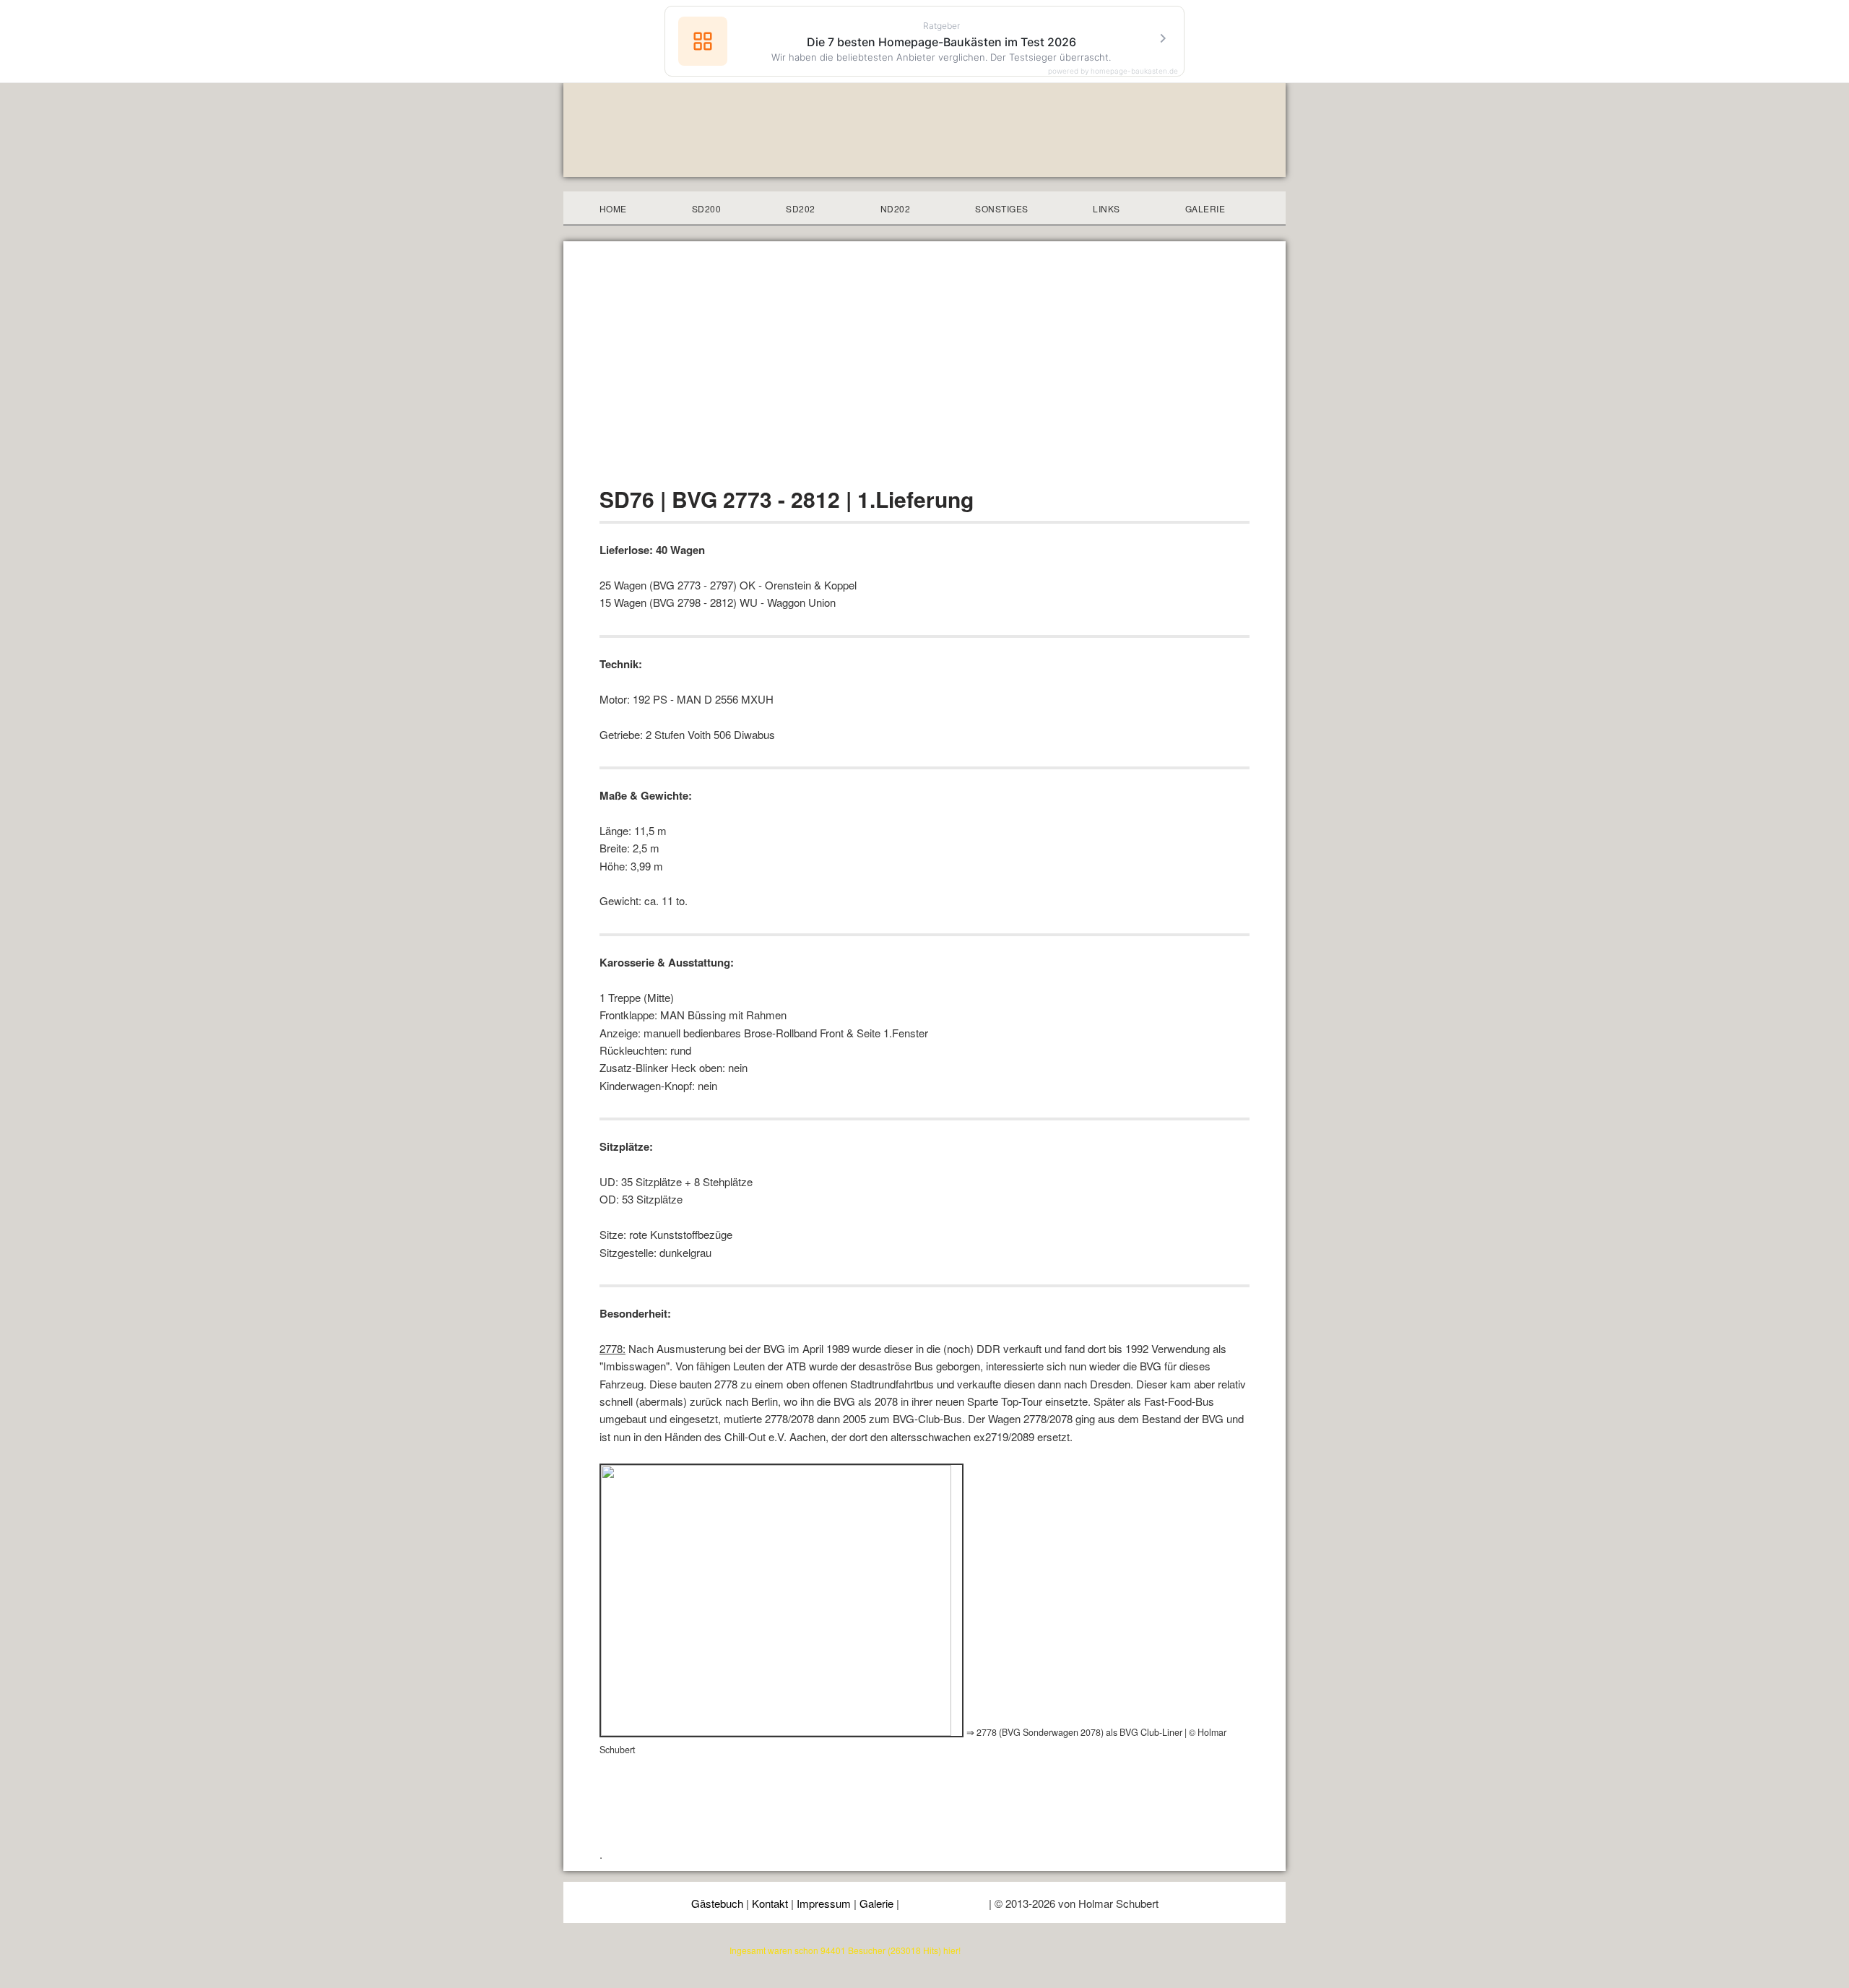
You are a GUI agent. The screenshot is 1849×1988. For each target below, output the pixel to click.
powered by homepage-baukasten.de (1113, 71)
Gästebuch (717, 1903)
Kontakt (770, 1903)
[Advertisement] (924, 374)
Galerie (876, 1903)
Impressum (824, 1903)
